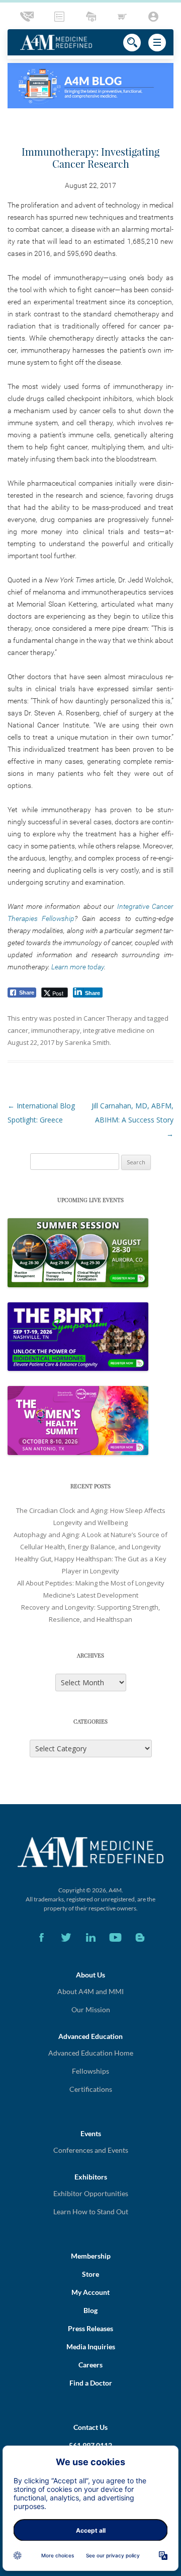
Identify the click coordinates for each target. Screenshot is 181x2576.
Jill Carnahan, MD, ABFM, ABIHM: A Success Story (132, 1120)
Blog (90, 2310)
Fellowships (90, 2071)
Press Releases (90, 2328)
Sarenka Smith (87, 1042)
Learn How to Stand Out (91, 2211)
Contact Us (90, 2427)
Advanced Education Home (91, 2053)
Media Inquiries (91, 2347)
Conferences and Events (91, 2150)
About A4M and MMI (90, 1991)
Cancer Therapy (108, 1018)
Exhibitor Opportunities (91, 2193)
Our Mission (91, 2009)
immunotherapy (56, 1030)
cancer (18, 1030)
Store (90, 2274)
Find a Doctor (91, 2383)
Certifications (91, 2089)
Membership (91, 2256)
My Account (90, 2292)
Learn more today (78, 967)
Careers (90, 2365)
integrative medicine (114, 1030)
